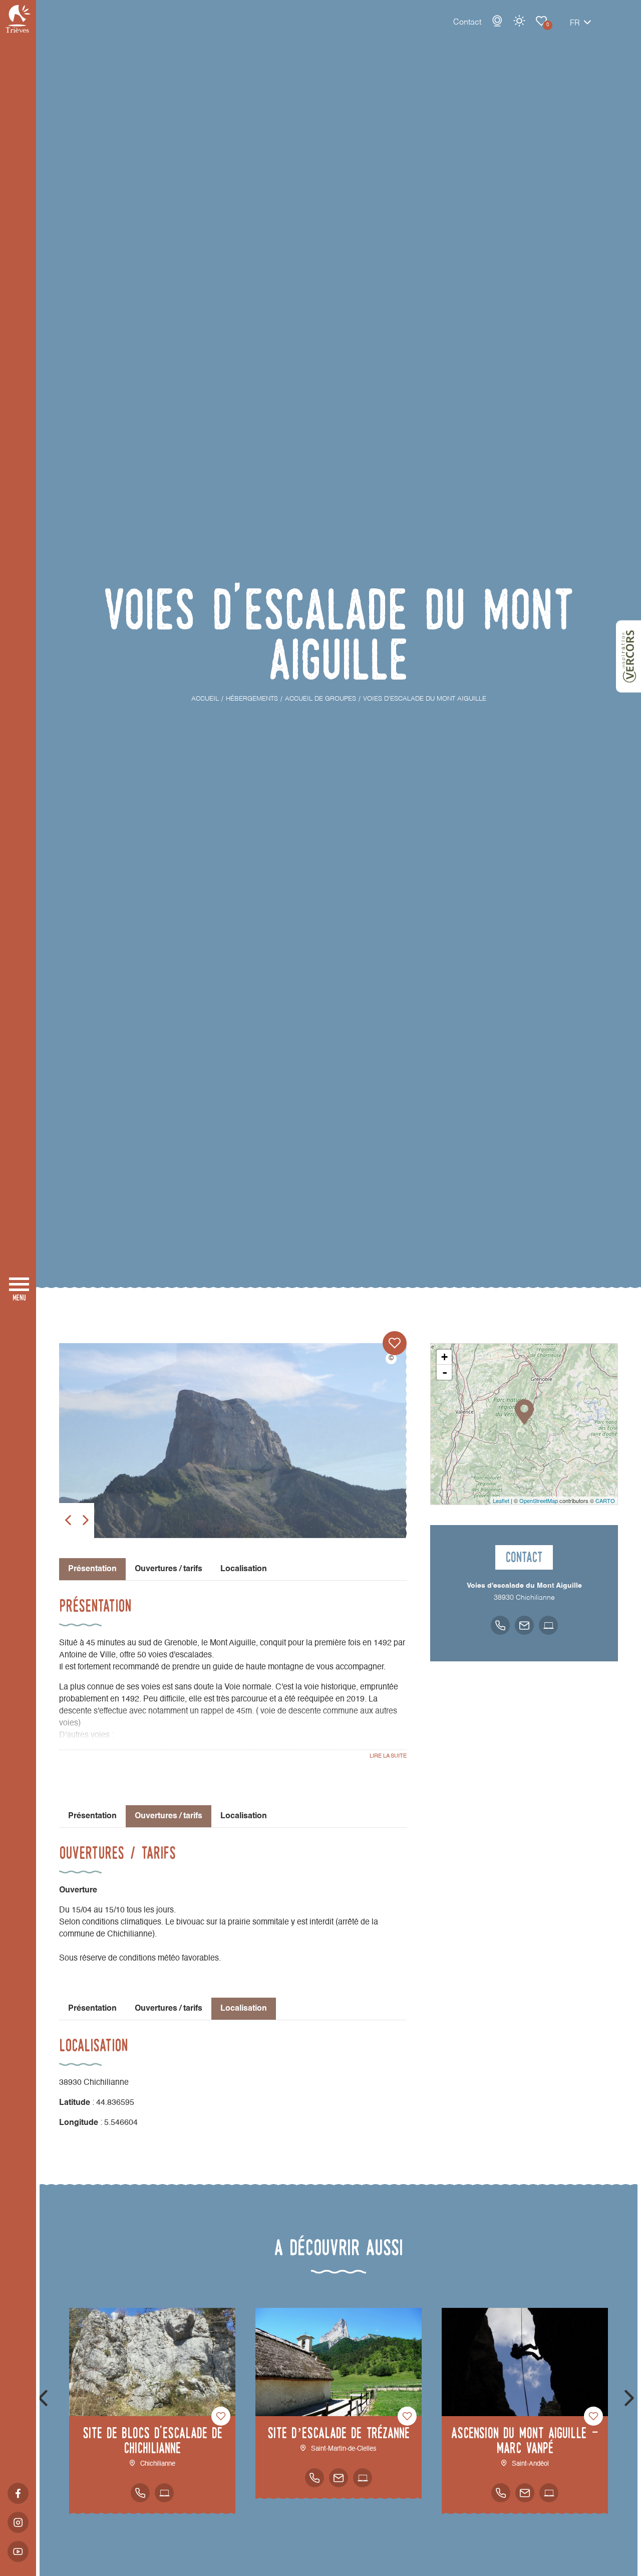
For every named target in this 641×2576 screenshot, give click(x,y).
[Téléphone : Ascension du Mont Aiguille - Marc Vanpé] (501, 2493)
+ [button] (444, 1357)
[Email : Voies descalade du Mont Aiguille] (524, 1625)
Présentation (92, 1816)
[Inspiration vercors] (628, 657)
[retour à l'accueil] (18, 19)
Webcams (497, 21)
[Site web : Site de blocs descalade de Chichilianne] (164, 2493)
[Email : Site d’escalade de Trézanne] (339, 2478)
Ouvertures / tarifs (169, 1569)
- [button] (445, 1372)
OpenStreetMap (539, 1500)
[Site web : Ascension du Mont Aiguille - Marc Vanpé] (549, 2493)
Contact (467, 23)
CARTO (605, 1500)
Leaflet (501, 1500)
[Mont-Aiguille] (233, 1441)
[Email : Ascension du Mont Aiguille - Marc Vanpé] (525, 2493)
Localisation (244, 1569)
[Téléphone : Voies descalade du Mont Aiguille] (500, 1625)
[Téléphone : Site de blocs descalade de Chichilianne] (140, 2493)
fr (575, 24)
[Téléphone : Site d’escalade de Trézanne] (314, 2478)
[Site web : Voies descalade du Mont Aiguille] (548, 1625)
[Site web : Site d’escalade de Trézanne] (363, 2478)
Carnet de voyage (541, 21)
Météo (519, 21)
